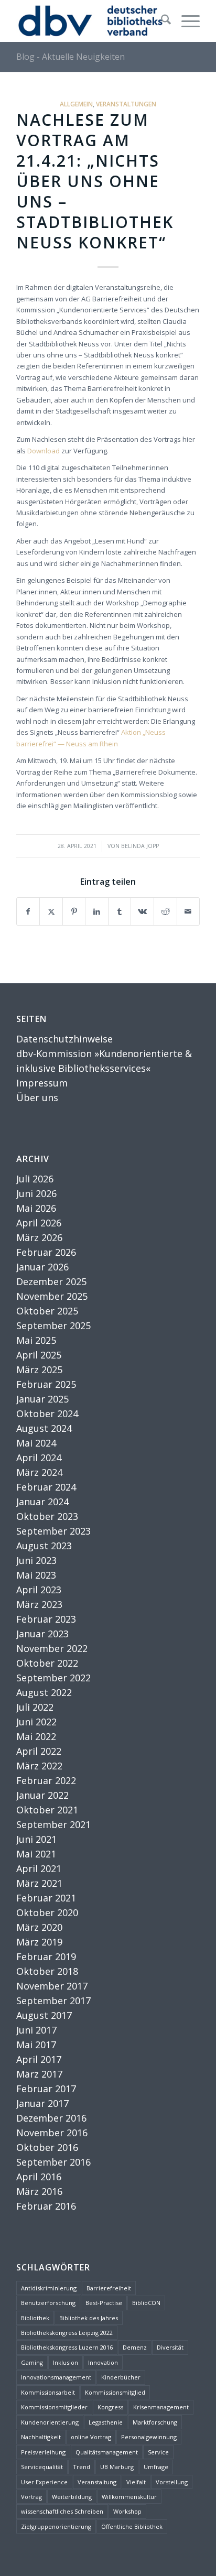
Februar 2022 (46, 1780)
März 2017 (39, 2074)
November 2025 (52, 1296)
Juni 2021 (36, 1839)
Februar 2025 (46, 1384)
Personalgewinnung (149, 2437)
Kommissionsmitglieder (54, 2407)
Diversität (170, 2347)
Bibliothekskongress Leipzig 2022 (67, 2333)
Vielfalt (136, 2482)
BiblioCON (146, 2303)
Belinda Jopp (140, 846)
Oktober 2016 (47, 2147)
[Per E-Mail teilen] (188, 911)
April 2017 (39, 2059)
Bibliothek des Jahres (89, 2318)
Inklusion (66, 2362)
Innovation (103, 2362)
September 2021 (53, 1824)
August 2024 (44, 1428)
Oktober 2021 (47, 1810)
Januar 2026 (42, 1267)
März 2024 (39, 1472)
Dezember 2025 (51, 1281)
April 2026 (39, 1223)
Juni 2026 (36, 1193)
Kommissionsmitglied (115, 2392)
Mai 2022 (36, 1736)
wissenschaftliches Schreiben (62, 2511)
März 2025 (39, 1369)
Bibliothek (35, 2318)
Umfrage (156, 2467)
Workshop (127, 2511)
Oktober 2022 (47, 1663)
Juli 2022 (35, 1707)
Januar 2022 (42, 1795)
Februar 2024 (46, 1487)
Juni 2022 (36, 1722)
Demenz (135, 2347)
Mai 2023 (36, 1575)
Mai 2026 (36, 1208)
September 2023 (53, 1531)
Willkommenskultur (129, 2497)
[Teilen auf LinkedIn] (97, 911)
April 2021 (39, 1868)
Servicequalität (42, 2467)
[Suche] (161, 21)
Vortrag (31, 2497)
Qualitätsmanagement (107, 2452)
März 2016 (39, 2191)
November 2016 (52, 2133)
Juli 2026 (35, 1179)
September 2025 (53, 1325)
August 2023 (44, 1546)
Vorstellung (172, 2482)
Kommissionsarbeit (48, 2392)
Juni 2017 (36, 2030)
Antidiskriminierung (49, 2288)
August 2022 (44, 1692)
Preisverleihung (43, 2452)
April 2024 (39, 1458)
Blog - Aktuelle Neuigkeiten (71, 57)
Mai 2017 (36, 2045)
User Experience (44, 2482)
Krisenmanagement (161, 2407)
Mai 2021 (36, 1854)
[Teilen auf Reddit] (165, 911)
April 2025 (39, 1355)
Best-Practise (104, 2303)
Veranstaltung (97, 2482)
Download (44, 451)
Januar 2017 (42, 2103)
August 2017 (44, 2015)
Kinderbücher (121, 2377)
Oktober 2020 (47, 1912)
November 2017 (52, 1986)
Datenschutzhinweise (64, 1039)
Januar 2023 (42, 1634)
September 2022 (53, 1678)
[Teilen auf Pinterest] (74, 911)
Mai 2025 (36, 1340)
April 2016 (39, 2177)
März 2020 (39, 1927)
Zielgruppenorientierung (56, 2526)
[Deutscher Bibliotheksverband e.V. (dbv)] (90, 21)
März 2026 (39, 1237)
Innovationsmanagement (56, 2377)
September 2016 (53, 2162)
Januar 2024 (42, 1502)
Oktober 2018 (47, 1971)
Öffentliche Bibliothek (132, 2526)
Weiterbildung (72, 2497)
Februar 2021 (46, 1898)
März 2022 (39, 1766)
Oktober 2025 (47, 1311)
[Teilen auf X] (51, 911)
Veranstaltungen (126, 104)
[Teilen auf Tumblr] (120, 911)
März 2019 (39, 1942)
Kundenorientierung (50, 2422)
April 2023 (39, 1590)
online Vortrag (91, 2437)
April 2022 (39, 1751)
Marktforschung (155, 2422)
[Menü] (185, 21)
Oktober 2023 (47, 1516)
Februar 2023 (46, 1619)
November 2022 (52, 1648)
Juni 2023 (36, 1560)
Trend (82, 2467)
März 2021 (39, 1883)
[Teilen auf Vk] (142, 911)
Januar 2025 (42, 1399)
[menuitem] (161, 21)
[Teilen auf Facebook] (28, 911)
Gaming (32, 2362)
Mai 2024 (36, 1443)
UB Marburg (117, 2467)
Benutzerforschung (48, 2303)
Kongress (110, 2407)
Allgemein (76, 104)
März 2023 (39, 1604)
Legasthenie (106, 2422)
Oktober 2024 (47, 1414)
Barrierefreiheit (109, 2288)
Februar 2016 (46, 2206)
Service (158, 2452)
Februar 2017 (46, 2089)
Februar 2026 (46, 1252)
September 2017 (53, 2001)
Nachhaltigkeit (41, 2437)
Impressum (42, 1083)
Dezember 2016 (51, 2118)
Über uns (37, 1097)
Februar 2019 (46, 1957)
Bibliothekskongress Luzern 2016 (67, 2347)
